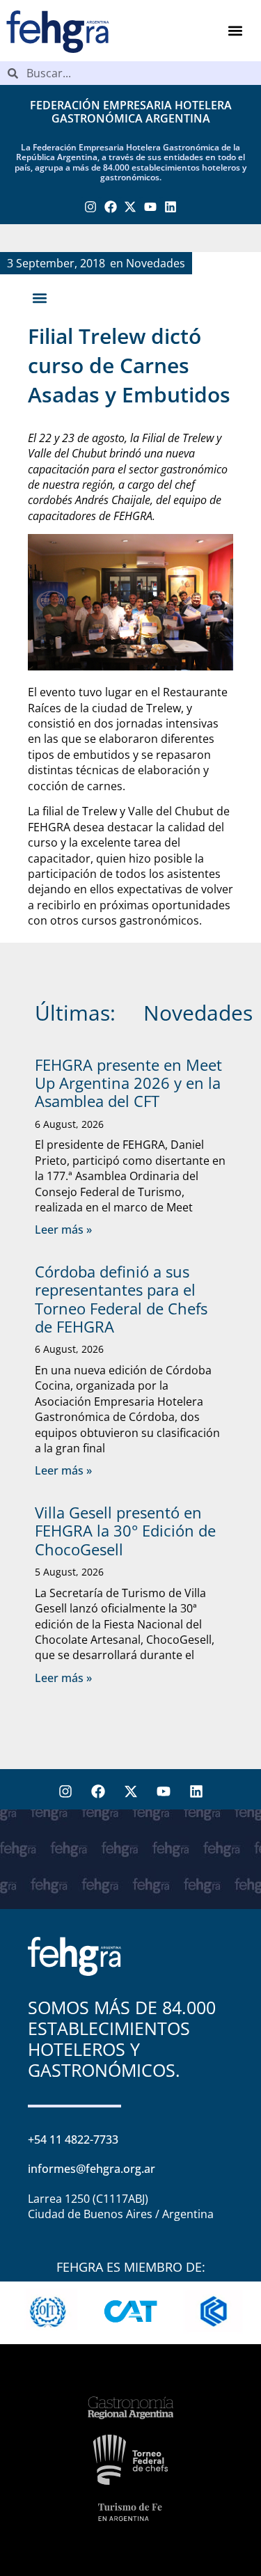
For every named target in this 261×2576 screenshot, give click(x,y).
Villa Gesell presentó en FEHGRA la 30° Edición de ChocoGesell (125, 1531)
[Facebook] (110, 207)
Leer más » (63, 1230)
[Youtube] (151, 207)
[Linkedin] (171, 207)
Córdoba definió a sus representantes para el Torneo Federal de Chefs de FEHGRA (121, 1299)
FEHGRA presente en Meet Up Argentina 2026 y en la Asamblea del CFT (128, 1083)
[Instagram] (91, 207)
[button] (235, 31)
